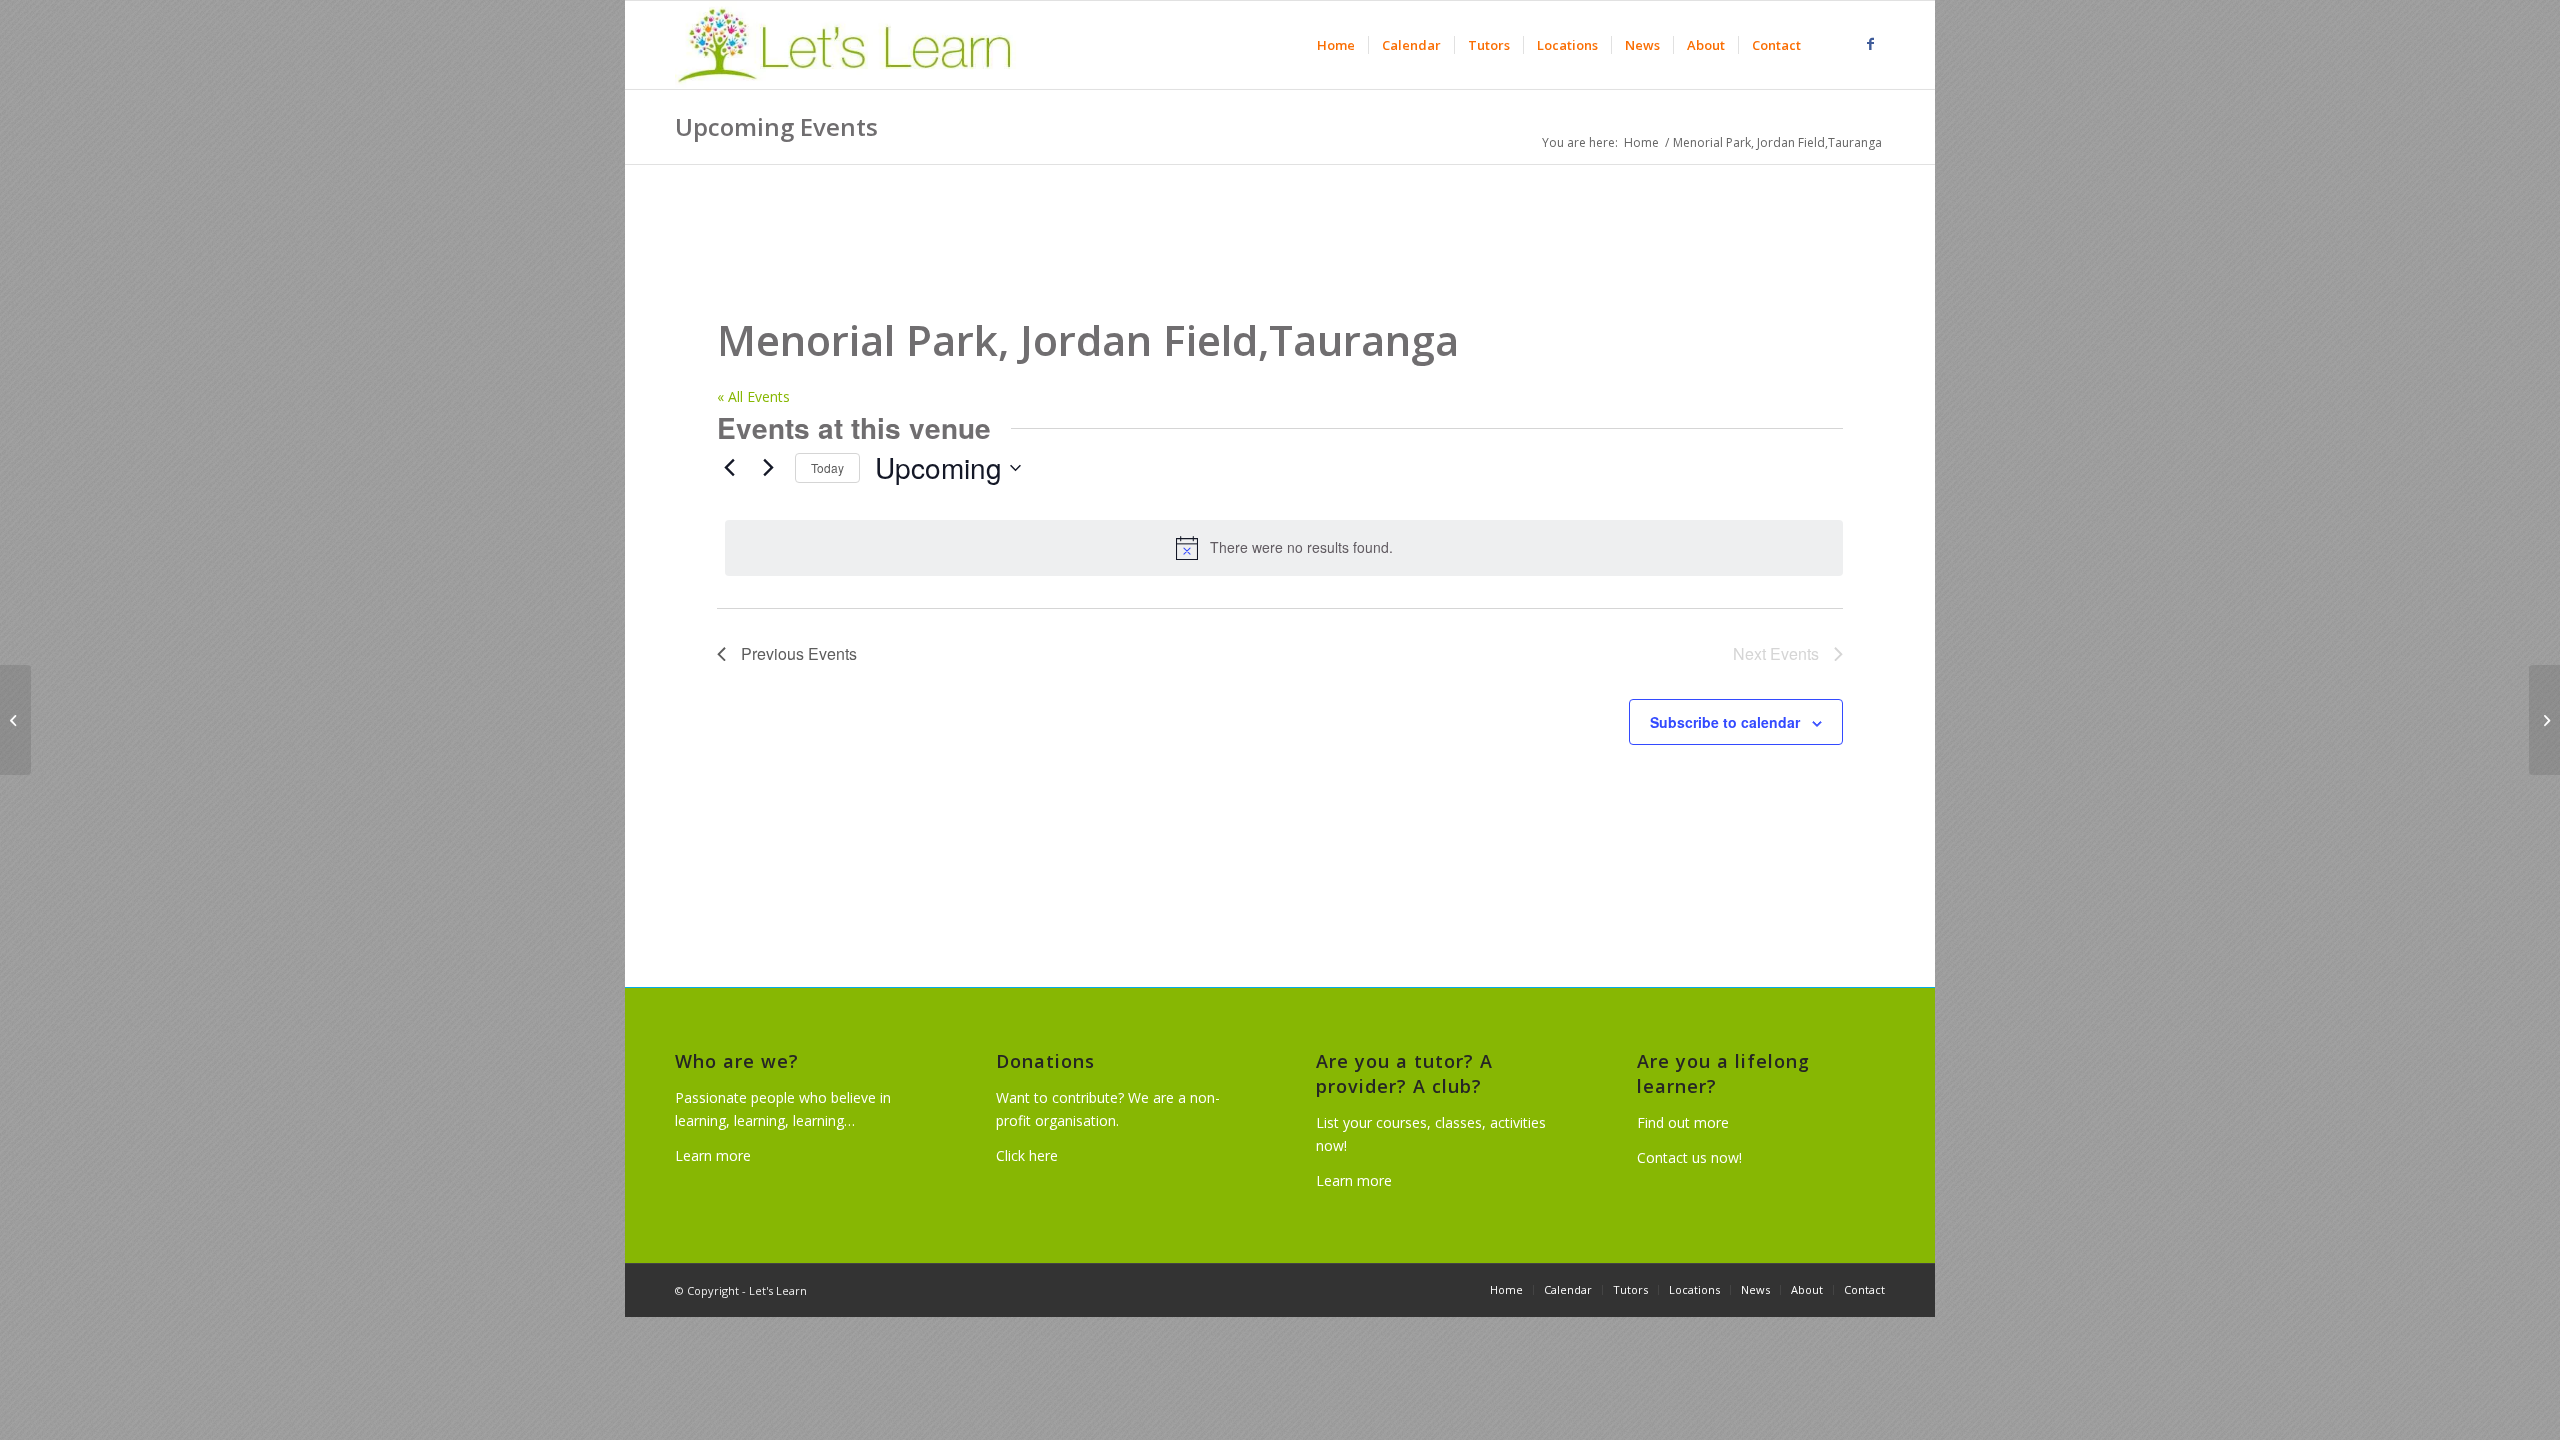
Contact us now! (1689, 1157)
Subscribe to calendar (1725, 722)
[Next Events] (768, 468)
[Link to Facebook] (1870, 44)
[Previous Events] (729, 468)
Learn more (713, 1155)
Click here (1027, 1155)
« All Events (753, 396)
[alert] (1284, 548)
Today (827, 467)
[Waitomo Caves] (15, 720)
